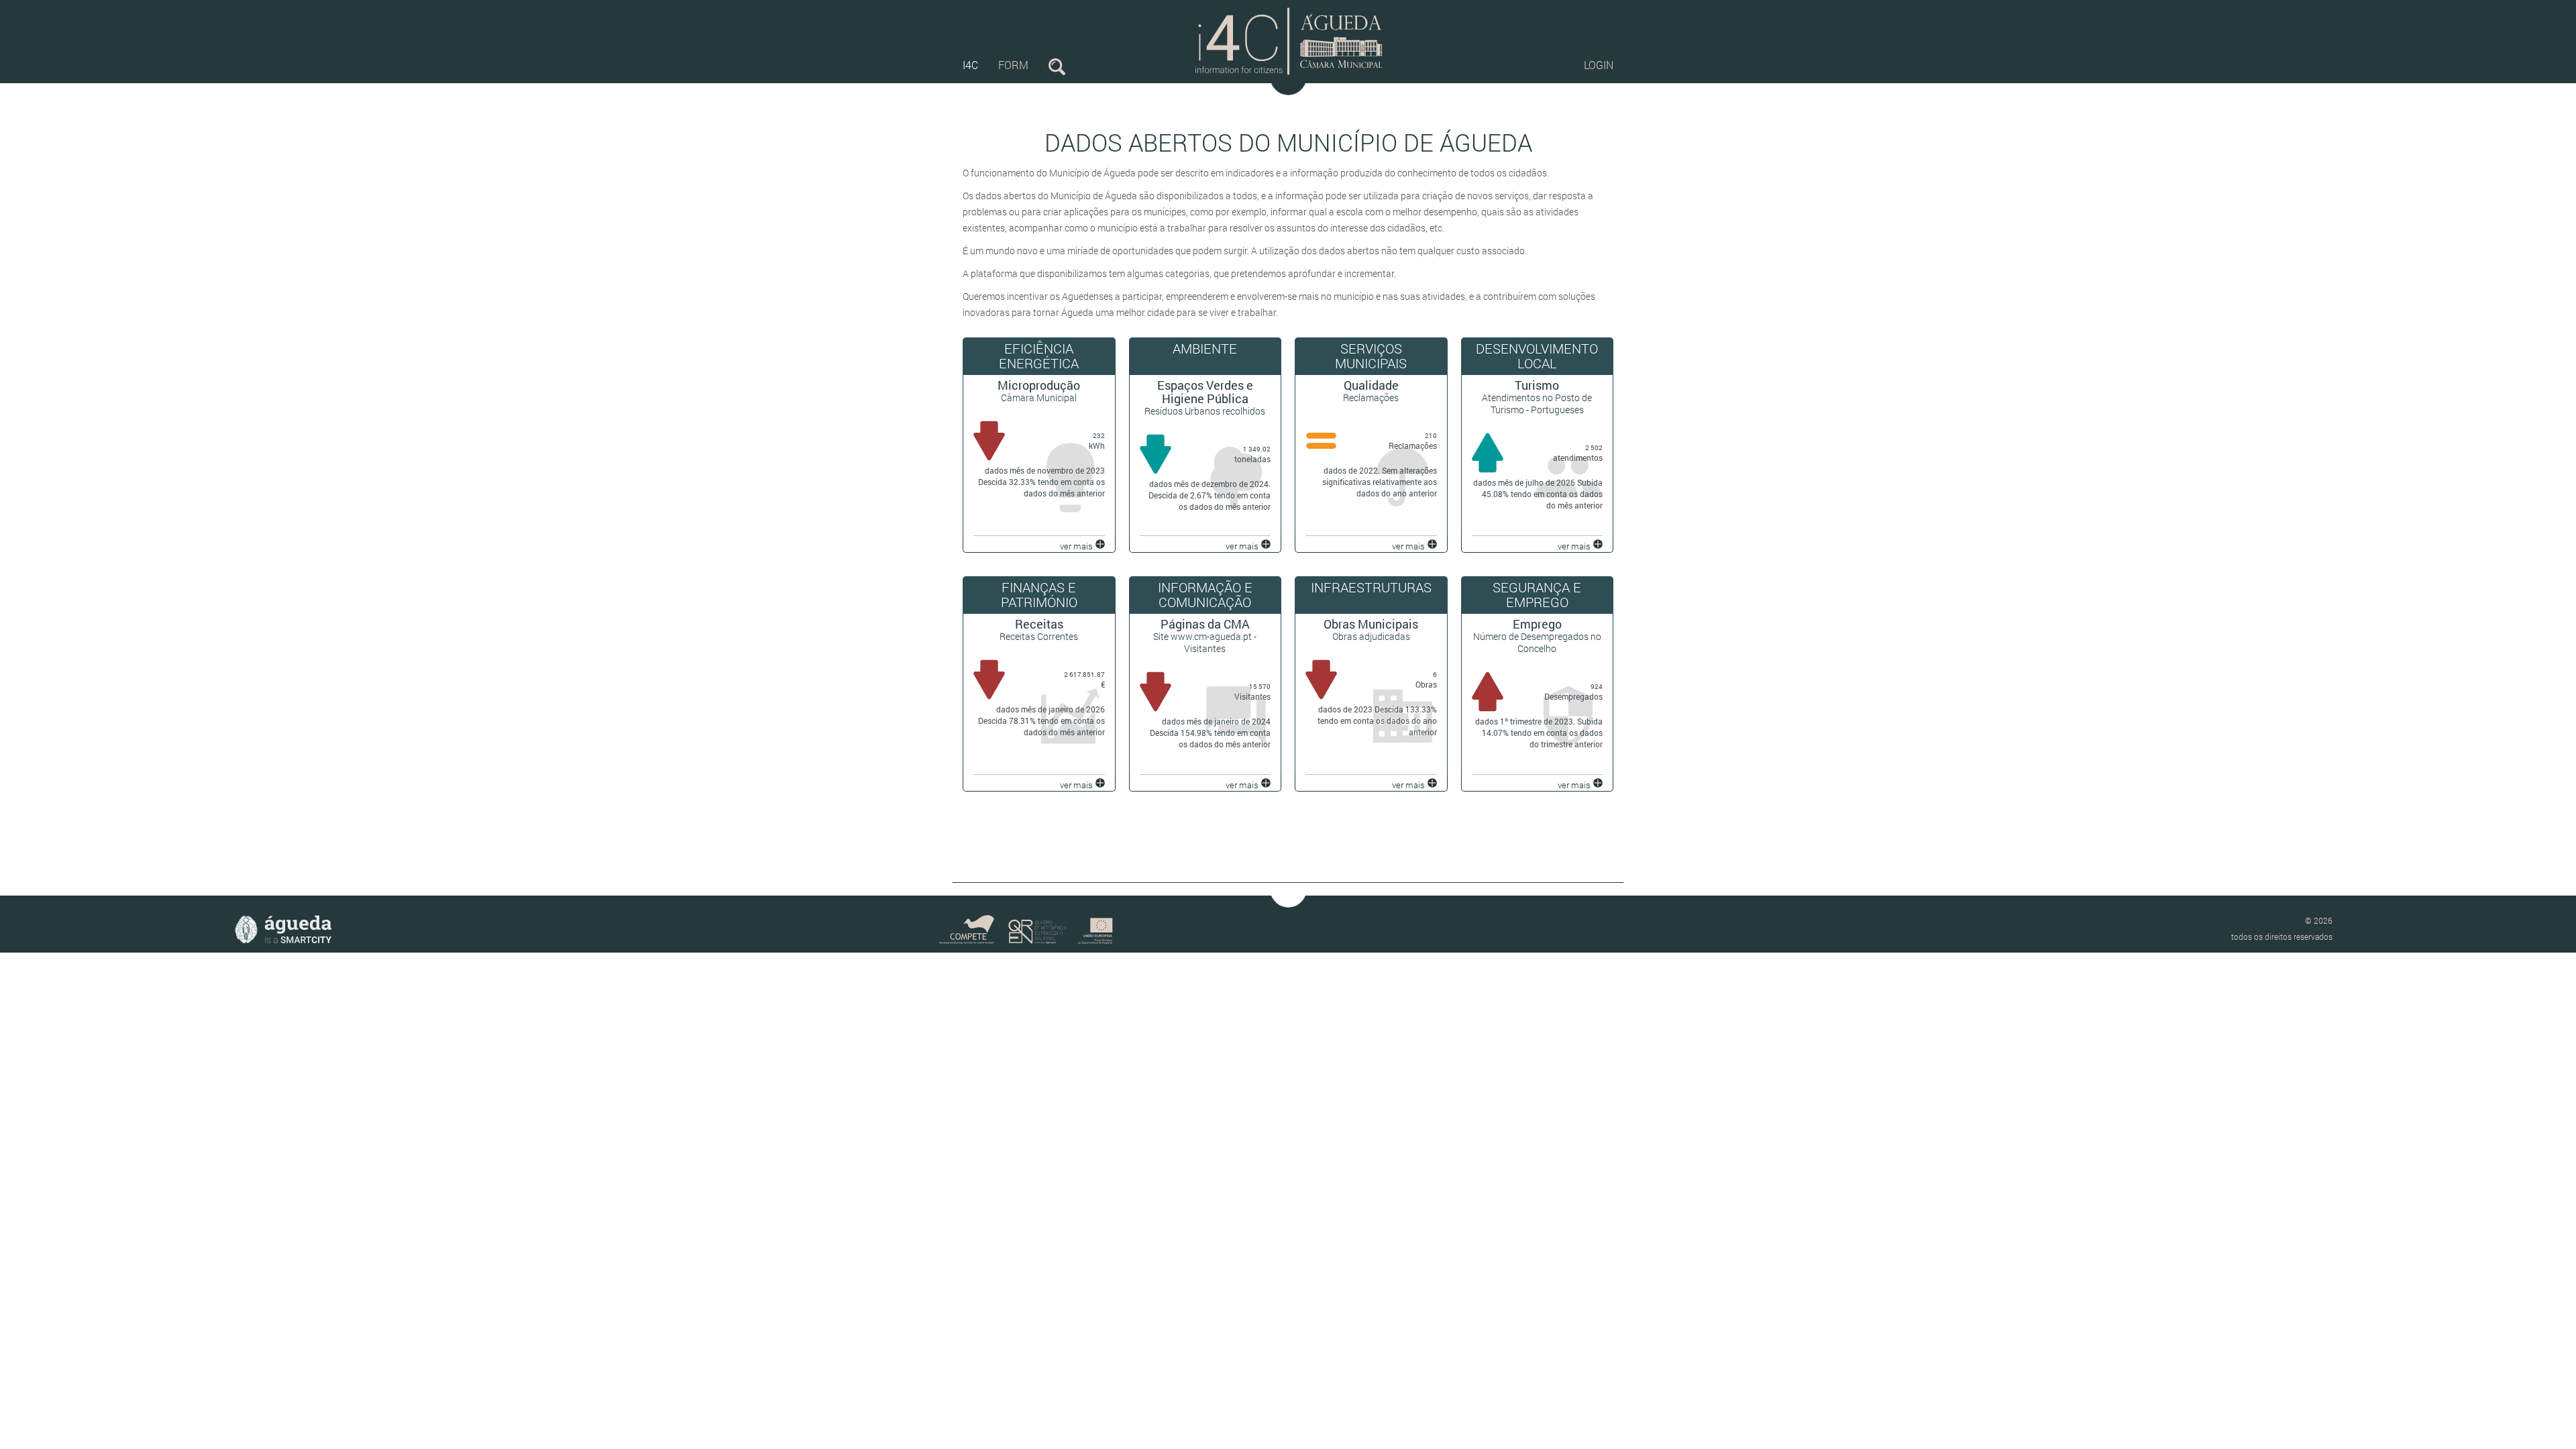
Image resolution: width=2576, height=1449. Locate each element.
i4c (970, 65)
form (1013, 65)
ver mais (1076, 546)
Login (1599, 65)
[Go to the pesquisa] (1057, 65)
